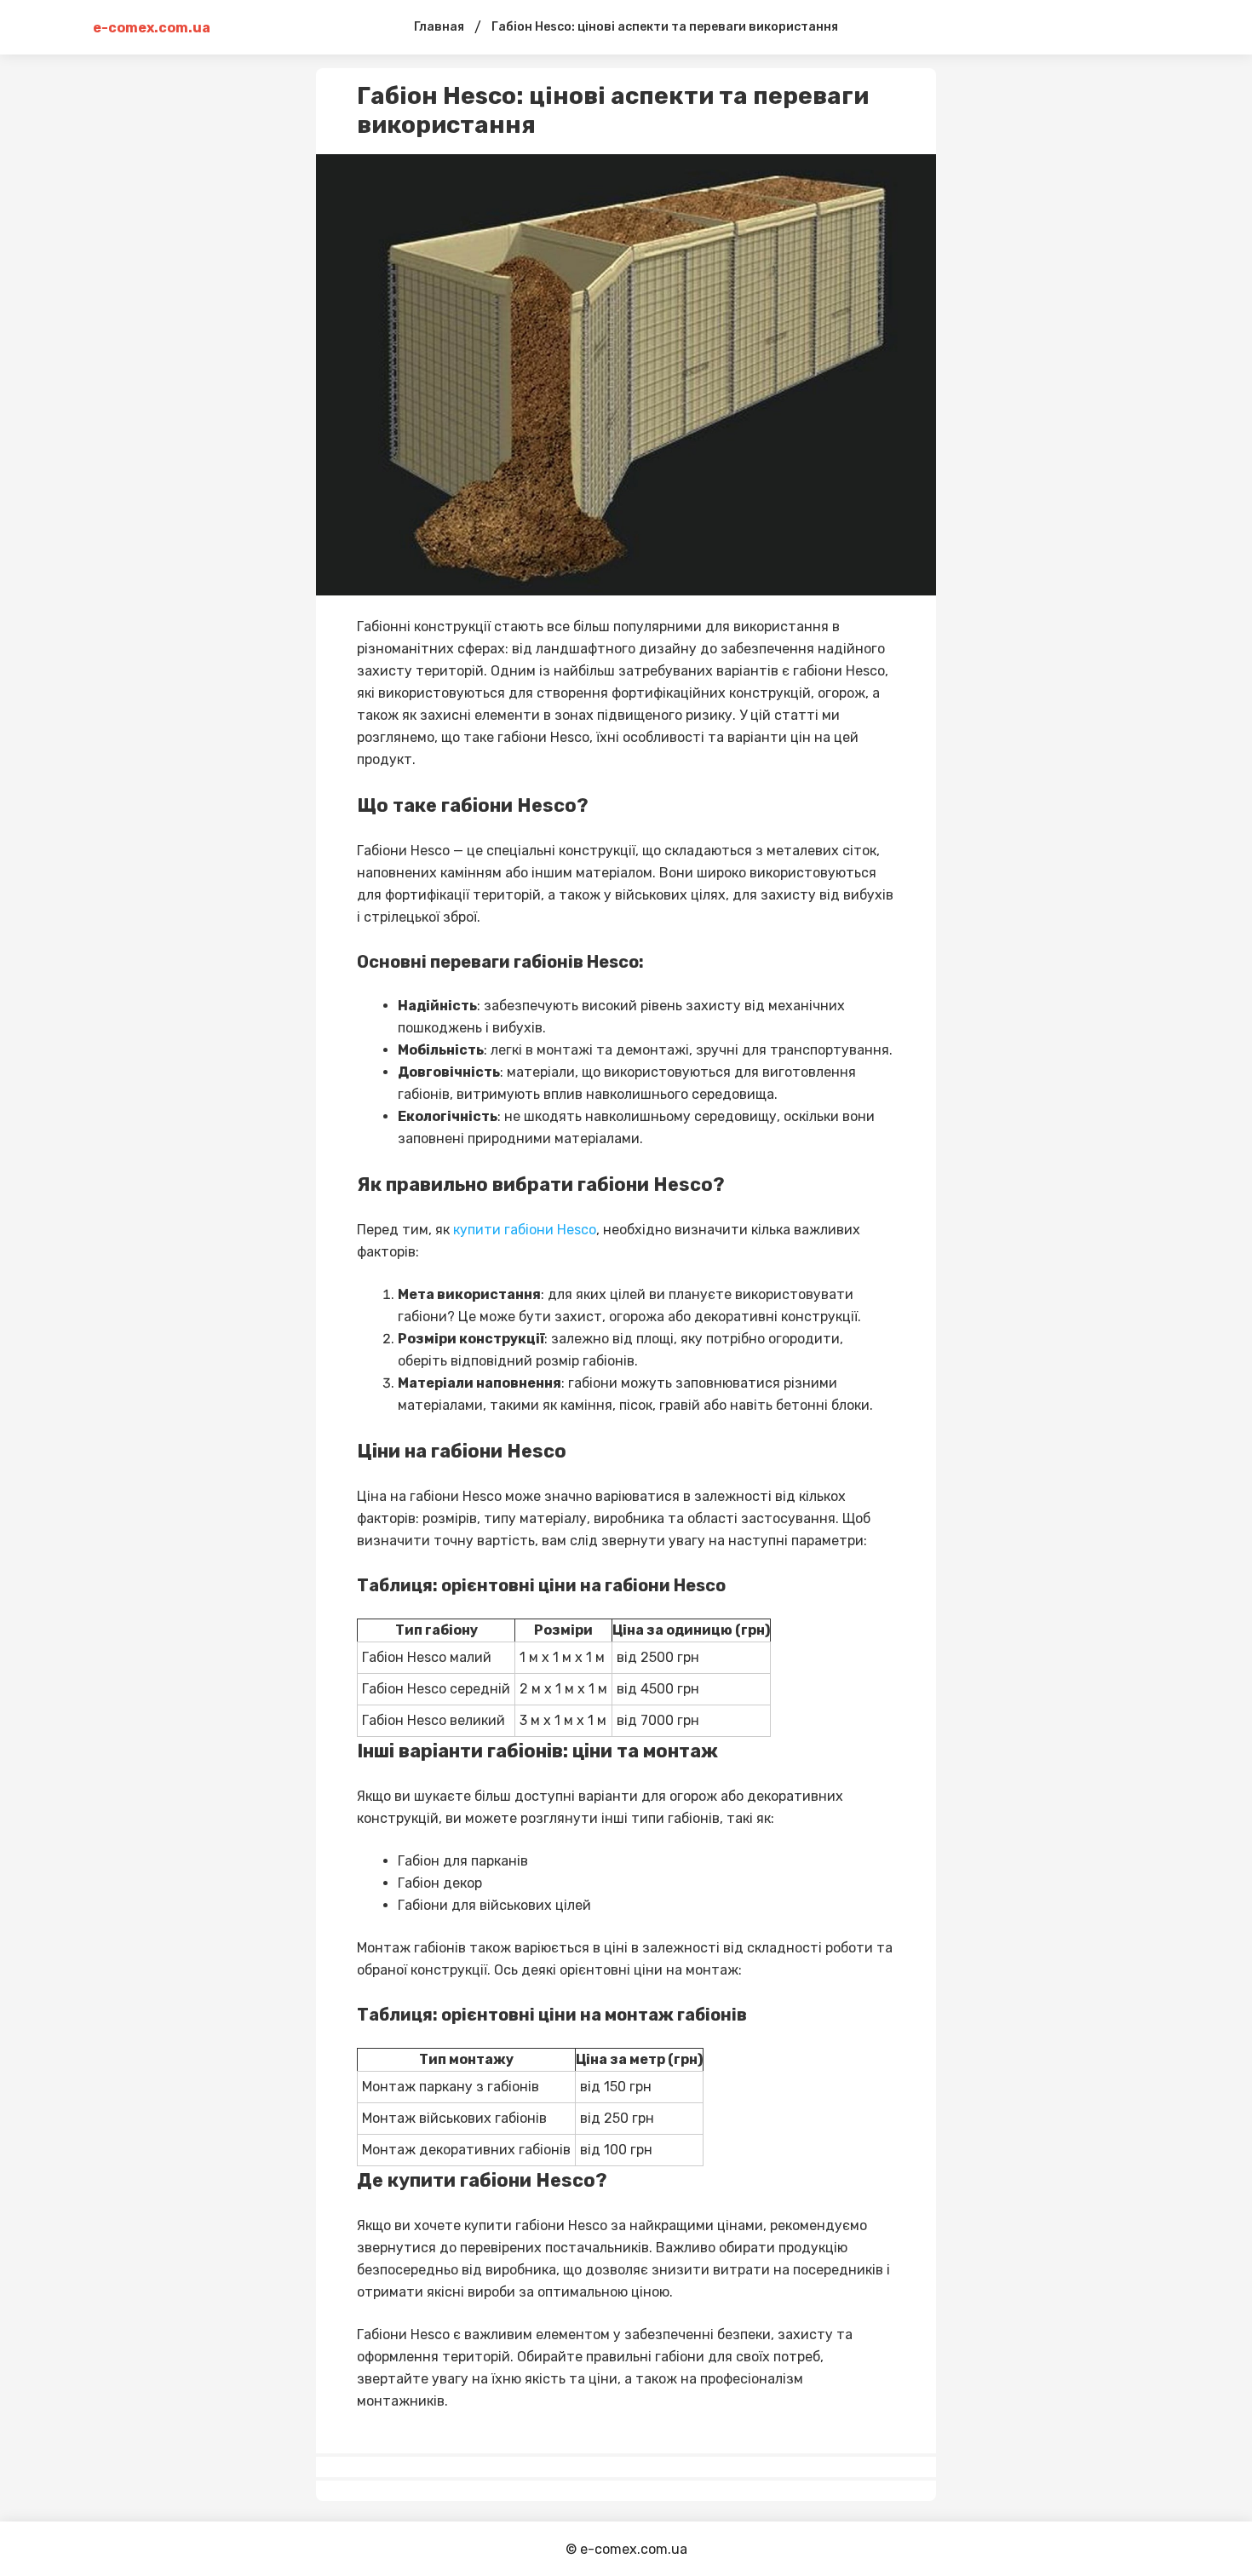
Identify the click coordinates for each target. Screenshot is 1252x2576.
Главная (439, 27)
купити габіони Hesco (525, 1230)
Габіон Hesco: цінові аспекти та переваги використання (665, 27)
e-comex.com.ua (152, 28)
